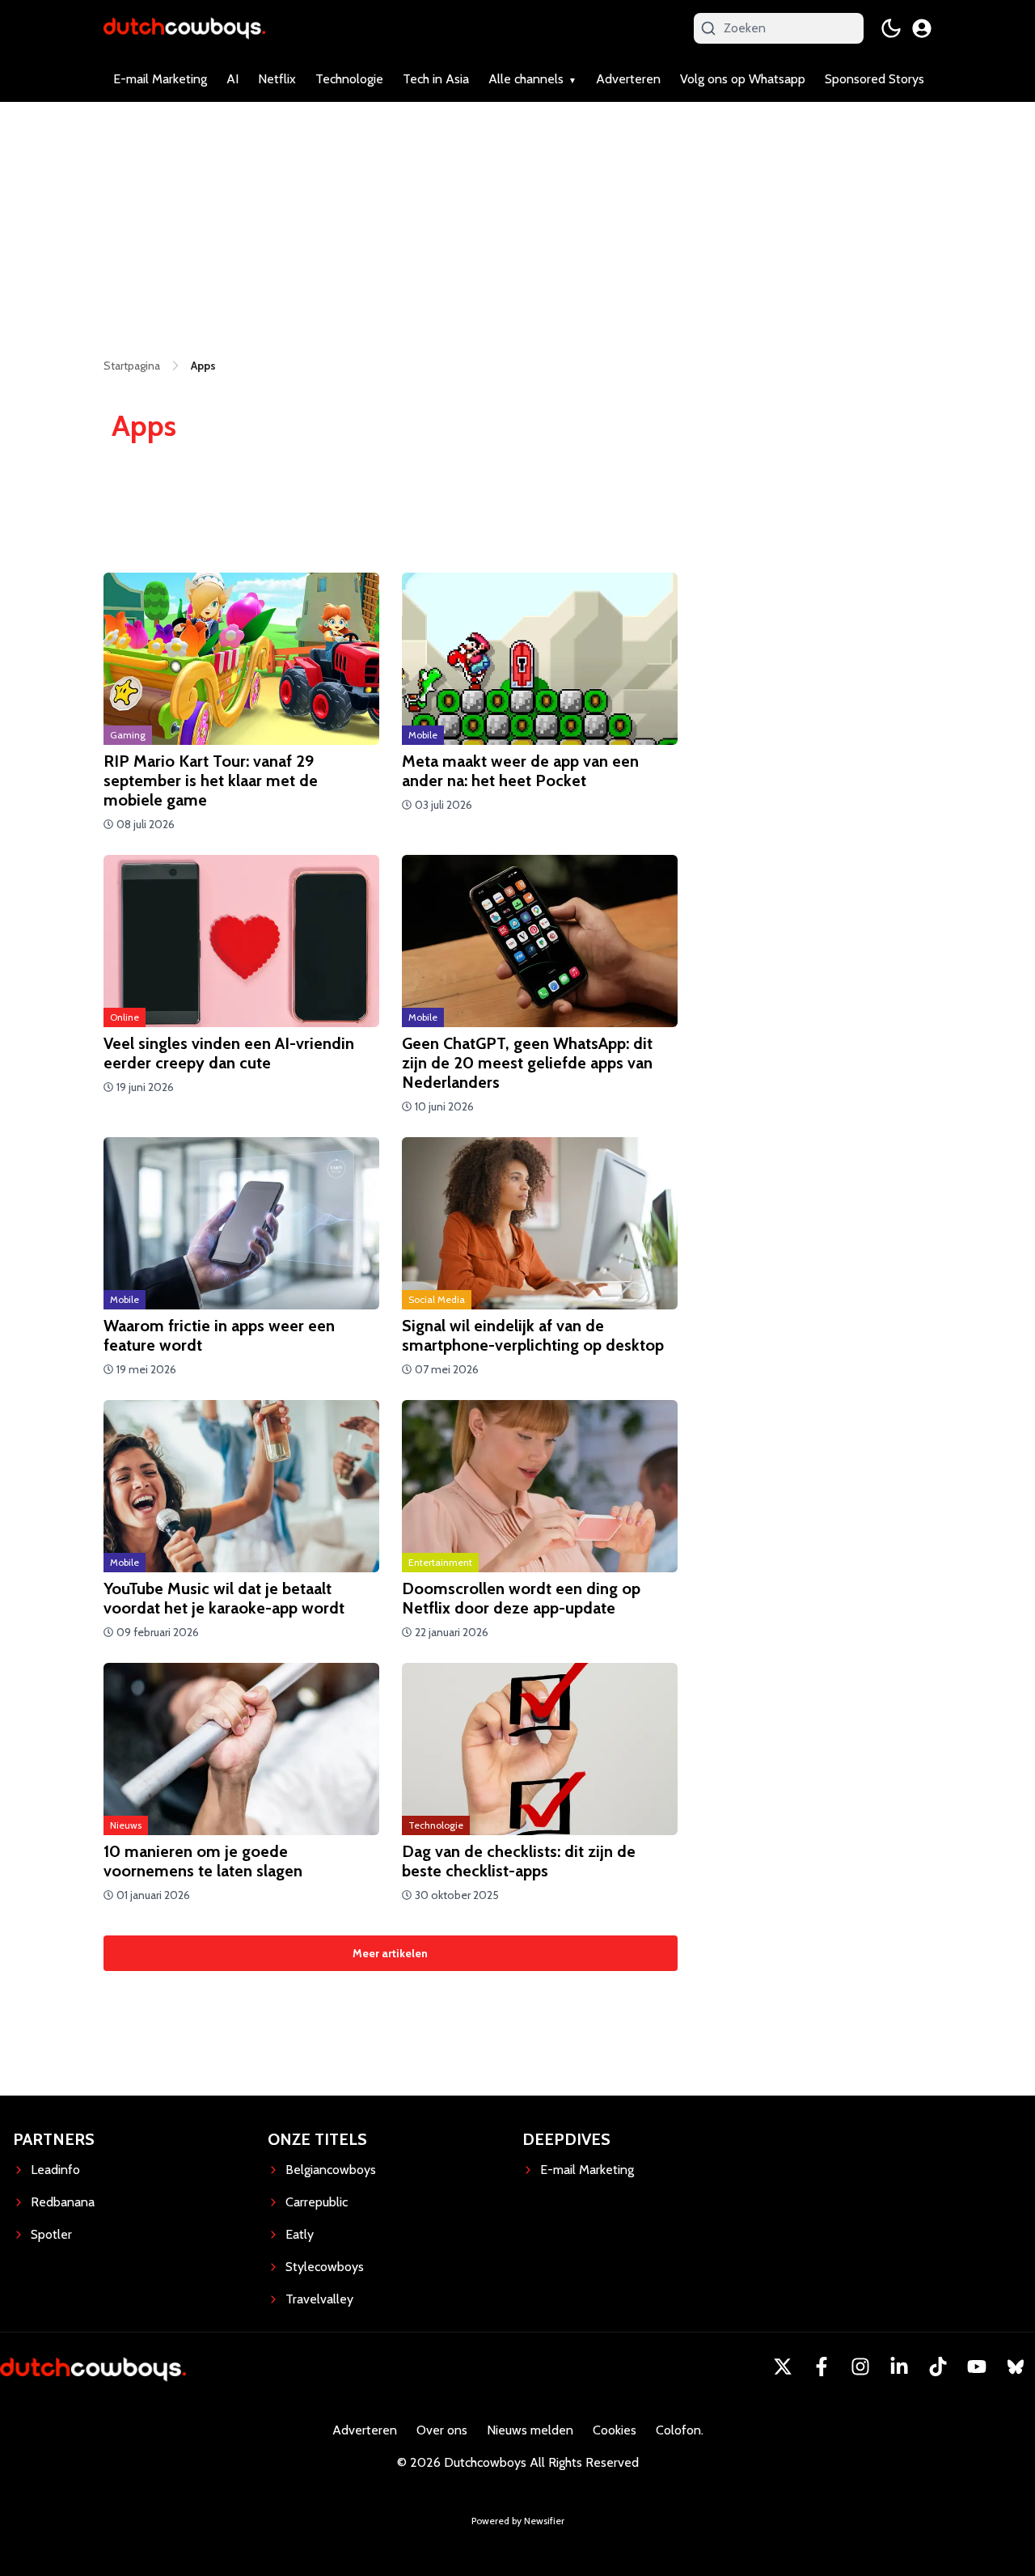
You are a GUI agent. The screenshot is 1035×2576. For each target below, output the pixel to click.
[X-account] (783, 2367)
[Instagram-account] (860, 2367)
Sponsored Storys (874, 79)
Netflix (277, 79)
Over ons (442, 2430)
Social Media (437, 1299)
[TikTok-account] (938, 2367)
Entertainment (440, 1562)
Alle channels (526, 79)
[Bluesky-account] (1016, 2367)
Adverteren (628, 79)
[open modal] (922, 28)
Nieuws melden (530, 2430)
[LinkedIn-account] (899, 2367)
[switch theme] (891, 28)
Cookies (615, 2430)
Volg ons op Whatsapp (743, 79)
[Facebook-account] (822, 2367)
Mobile (423, 735)
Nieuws (126, 1825)
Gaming (128, 735)
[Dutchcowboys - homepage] (184, 28)
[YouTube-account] (977, 2367)
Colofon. (680, 2430)
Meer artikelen (390, 1953)
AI (232, 79)
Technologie (349, 79)
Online (125, 1017)
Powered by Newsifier (518, 2521)
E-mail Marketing (160, 79)
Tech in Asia (436, 79)
